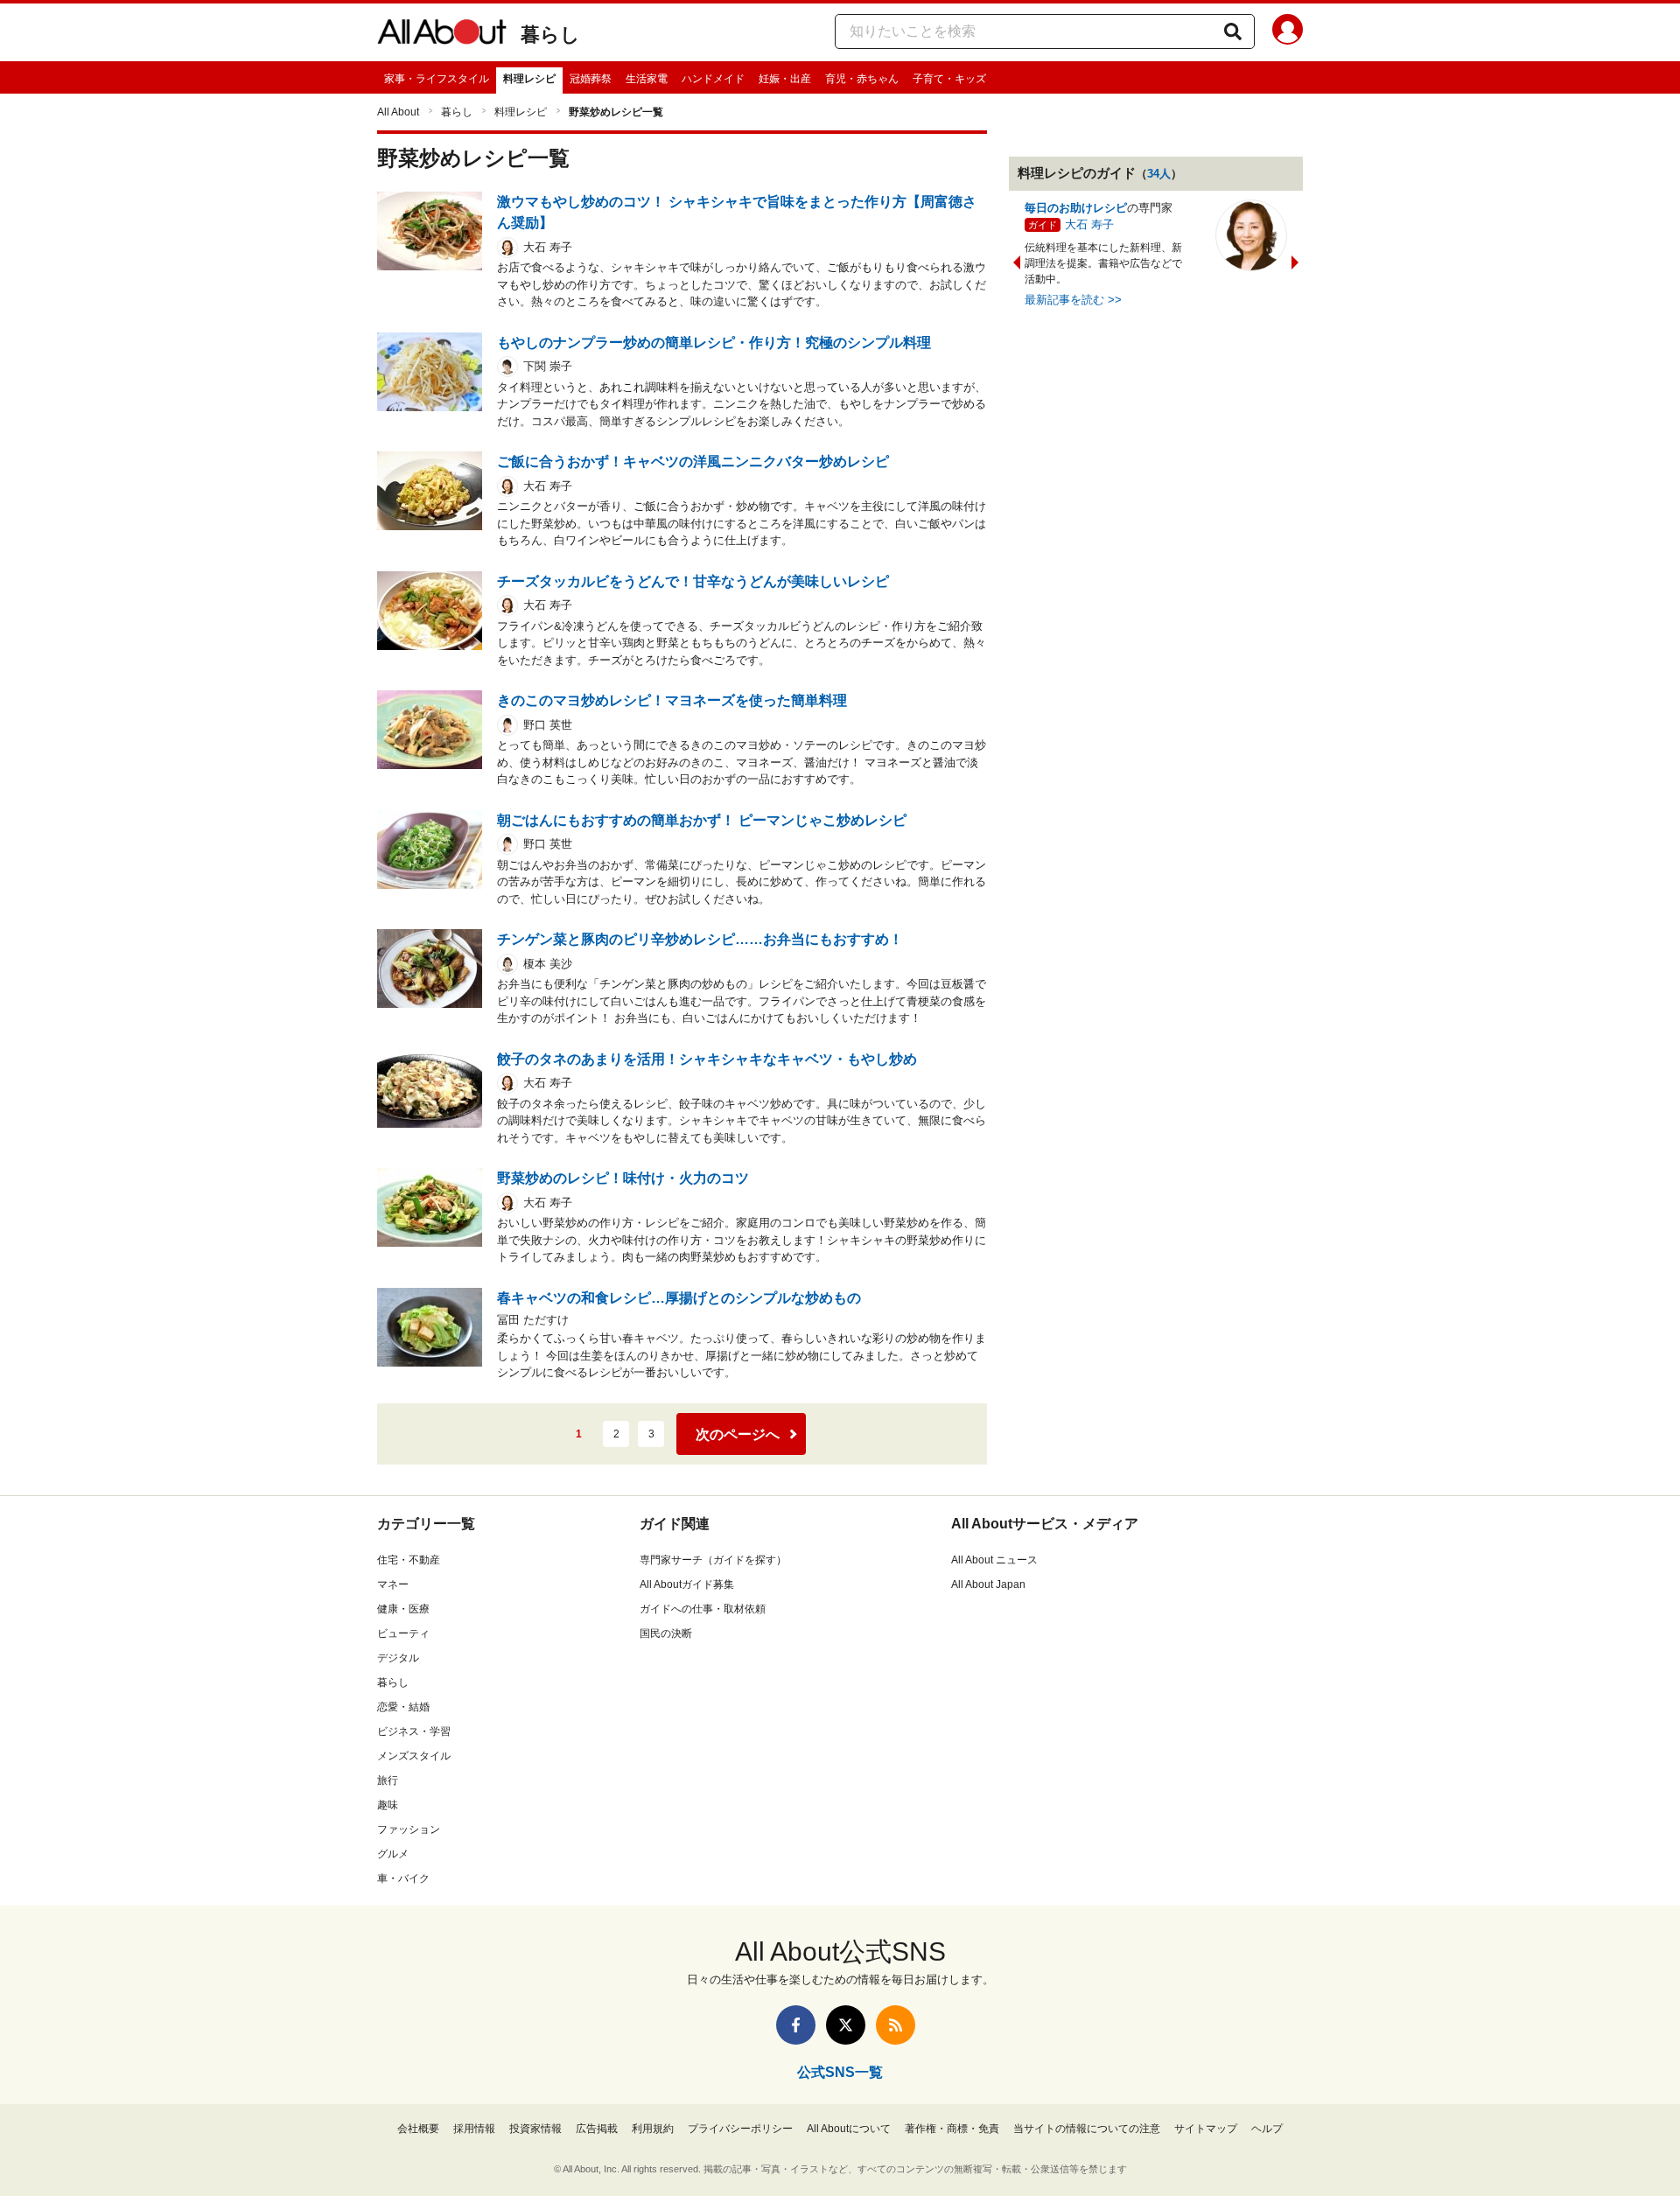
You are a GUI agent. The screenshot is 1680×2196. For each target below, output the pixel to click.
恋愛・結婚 (403, 1707)
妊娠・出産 (785, 79)
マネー (393, 1584)
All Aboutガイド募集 (687, 1584)
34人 (1159, 174)
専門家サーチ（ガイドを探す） (713, 1560)
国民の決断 (666, 1633)
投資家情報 (535, 2129)
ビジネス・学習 (414, 1731)
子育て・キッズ (949, 79)
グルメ (393, 1854)
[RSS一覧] (896, 2025)
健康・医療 (403, 1609)
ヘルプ (1267, 2129)
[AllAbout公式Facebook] (796, 2025)
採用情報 (474, 2129)
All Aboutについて (849, 2129)
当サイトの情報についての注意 (1087, 2129)
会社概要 (418, 2129)
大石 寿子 (1089, 224)
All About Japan (988, 1584)
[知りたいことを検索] (1233, 31)
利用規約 (653, 2129)
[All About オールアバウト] (442, 35)
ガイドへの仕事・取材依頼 (703, 1609)
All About (398, 112)
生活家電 (647, 79)
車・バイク (403, 1878)
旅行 (388, 1780)
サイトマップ (1206, 2129)
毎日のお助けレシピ (1076, 208)
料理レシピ (529, 79)
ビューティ (403, 1633)
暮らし (550, 35)
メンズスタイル (414, 1756)
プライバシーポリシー (740, 2129)
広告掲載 (597, 2129)
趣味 (388, 1805)
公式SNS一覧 (840, 2072)
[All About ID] (1288, 32)
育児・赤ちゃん (862, 79)
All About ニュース (994, 1560)
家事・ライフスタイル (437, 79)
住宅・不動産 (409, 1560)
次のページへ (738, 1434)
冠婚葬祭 (591, 79)
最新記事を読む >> (1073, 300)
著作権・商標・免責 (952, 2129)
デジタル (398, 1658)
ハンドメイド (713, 79)
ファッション (409, 1829)
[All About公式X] (846, 2025)
